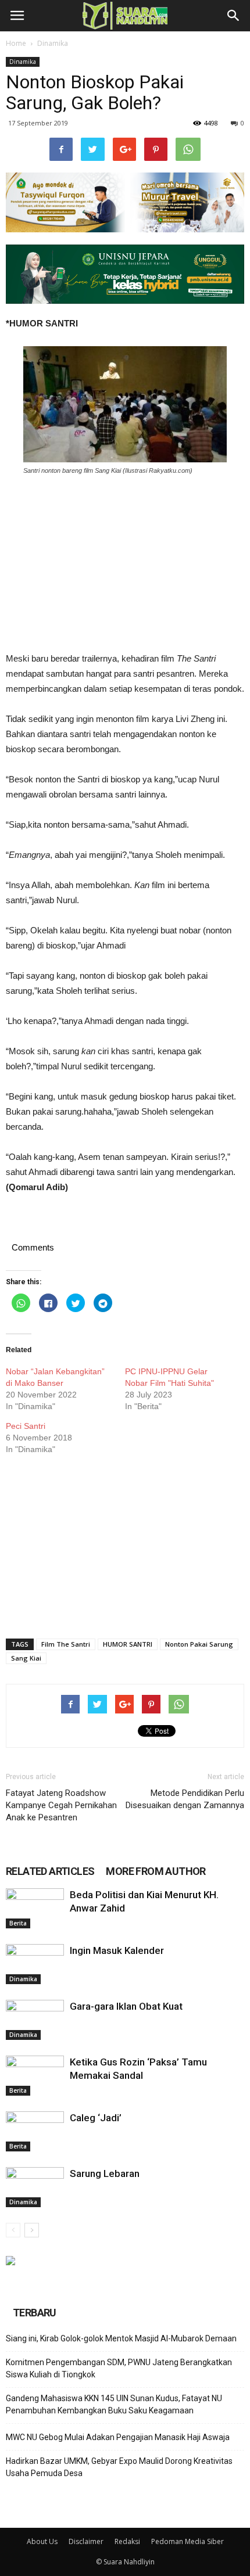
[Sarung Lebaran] (35, 2187)
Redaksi (127, 2541)
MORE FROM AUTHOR (156, 1871)
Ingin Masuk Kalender (117, 1950)
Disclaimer (86, 2541)
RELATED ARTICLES (50, 1871)
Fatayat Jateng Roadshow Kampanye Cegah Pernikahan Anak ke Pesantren (61, 1805)
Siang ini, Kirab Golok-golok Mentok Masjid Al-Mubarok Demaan (121, 2338)
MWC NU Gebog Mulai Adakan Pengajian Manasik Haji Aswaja (118, 2437)
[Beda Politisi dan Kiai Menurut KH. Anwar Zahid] (35, 1908)
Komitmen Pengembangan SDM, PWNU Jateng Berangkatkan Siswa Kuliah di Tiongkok (119, 2368)
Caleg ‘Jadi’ (96, 2118)
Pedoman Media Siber (187, 2541)
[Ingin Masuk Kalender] (35, 1964)
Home (16, 43)
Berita (18, 1923)
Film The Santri (66, 1644)
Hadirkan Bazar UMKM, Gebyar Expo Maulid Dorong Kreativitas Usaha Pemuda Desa (119, 2467)
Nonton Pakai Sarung (199, 1644)
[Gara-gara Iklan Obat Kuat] (35, 2020)
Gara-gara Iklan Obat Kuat (126, 2006)
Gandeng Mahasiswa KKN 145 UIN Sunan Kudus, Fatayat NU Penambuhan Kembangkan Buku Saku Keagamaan (114, 2404)
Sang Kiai (26, 1658)
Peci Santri (26, 1426)
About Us (42, 2541)
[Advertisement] (125, 563)
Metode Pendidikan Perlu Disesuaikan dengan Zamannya (185, 1799)
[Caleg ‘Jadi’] (35, 2131)
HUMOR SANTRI (128, 1644)
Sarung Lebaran (105, 2173)
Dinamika (53, 43)
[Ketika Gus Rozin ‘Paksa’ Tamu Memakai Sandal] (35, 2076)
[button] (234, 16)
